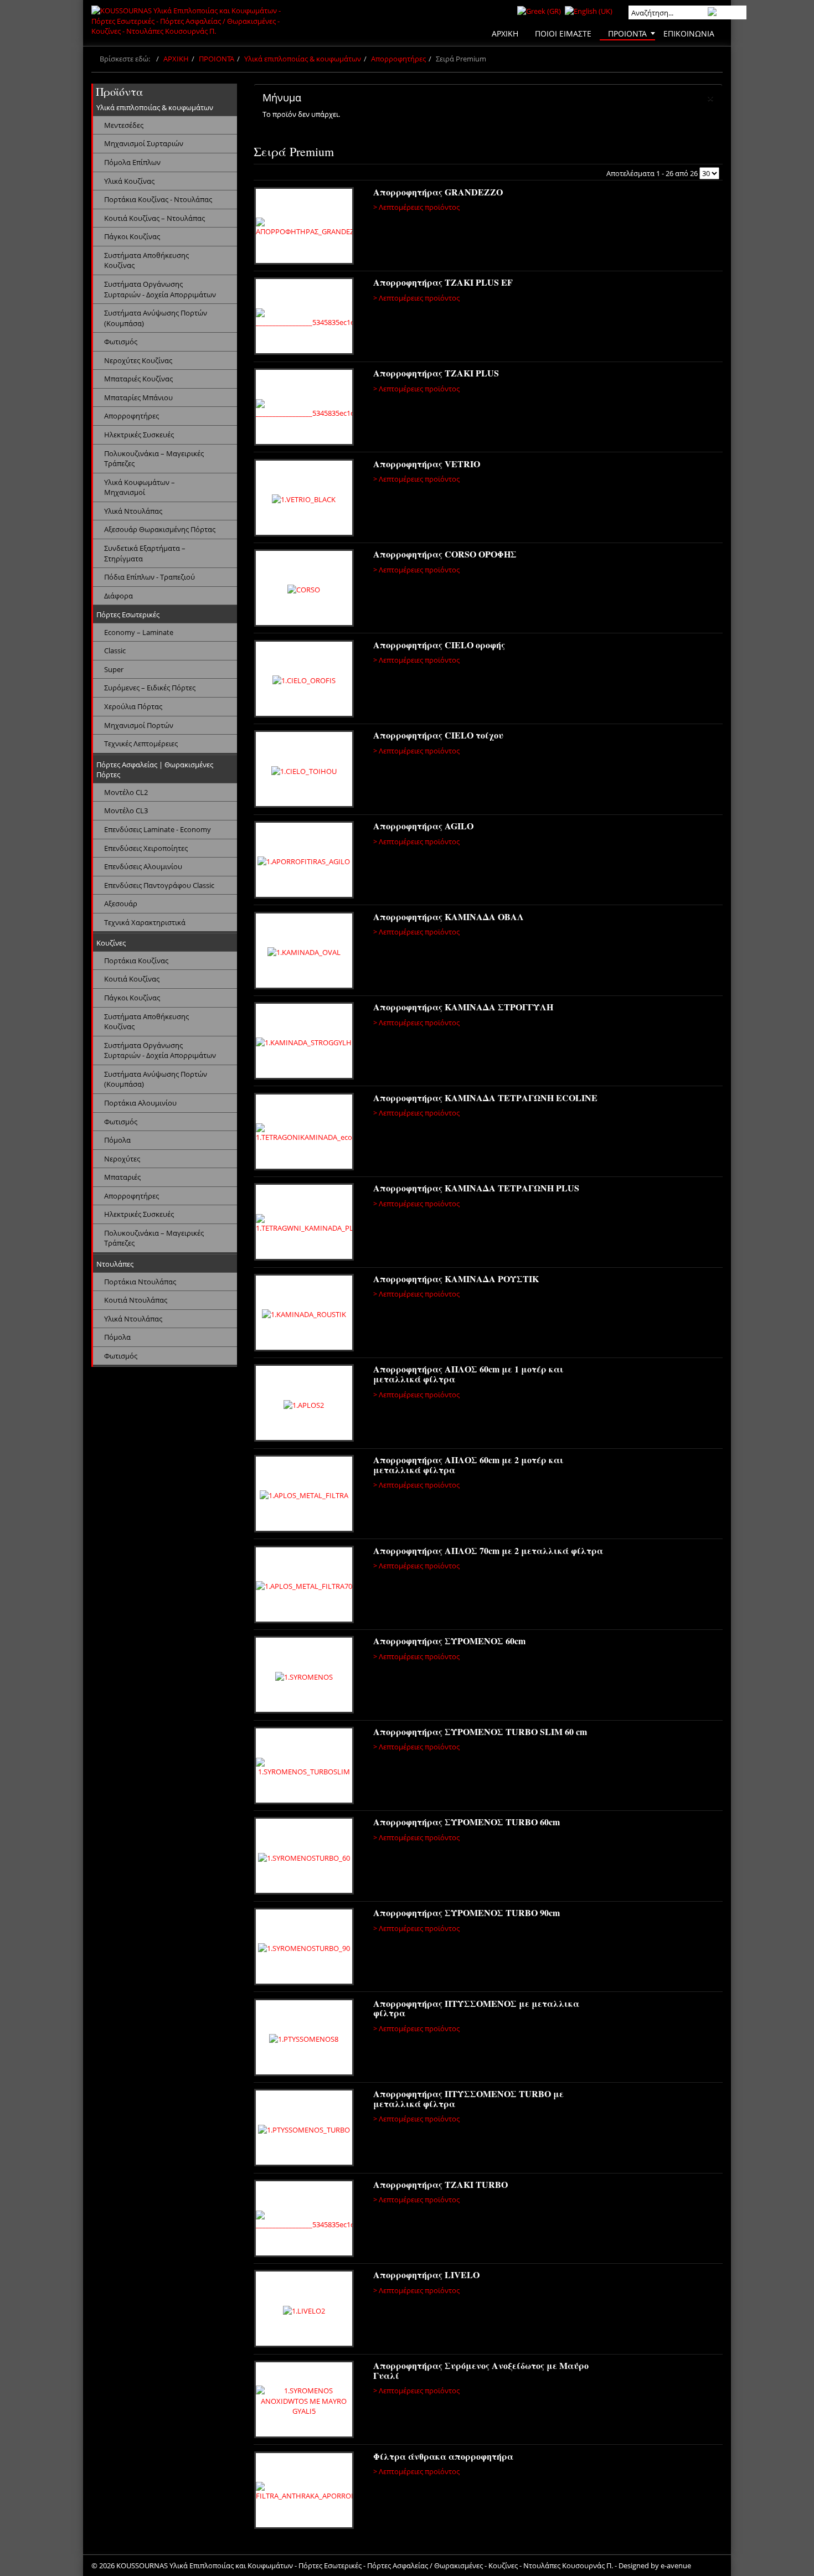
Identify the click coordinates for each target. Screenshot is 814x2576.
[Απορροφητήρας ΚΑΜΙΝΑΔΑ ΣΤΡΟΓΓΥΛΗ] (304, 1042)
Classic (115, 651)
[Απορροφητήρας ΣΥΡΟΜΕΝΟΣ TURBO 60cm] (304, 1857)
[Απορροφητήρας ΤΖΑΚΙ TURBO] (306, 2220)
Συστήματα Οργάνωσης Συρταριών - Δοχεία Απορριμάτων (160, 289)
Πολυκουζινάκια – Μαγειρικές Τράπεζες (154, 459)
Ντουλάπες (115, 1264)
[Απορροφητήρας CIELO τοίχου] (304, 771)
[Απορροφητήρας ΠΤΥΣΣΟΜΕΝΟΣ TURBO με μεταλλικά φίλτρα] (304, 2129)
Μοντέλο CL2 (126, 792)
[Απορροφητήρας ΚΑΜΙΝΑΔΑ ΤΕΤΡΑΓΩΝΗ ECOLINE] (306, 1133)
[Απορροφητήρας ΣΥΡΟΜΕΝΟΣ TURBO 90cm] (304, 1948)
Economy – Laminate (139, 632)
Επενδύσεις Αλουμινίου (143, 866)
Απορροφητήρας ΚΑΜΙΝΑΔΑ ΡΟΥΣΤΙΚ (456, 1279)
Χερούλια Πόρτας (133, 706)
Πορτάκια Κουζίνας (136, 961)
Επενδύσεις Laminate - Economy (158, 829)
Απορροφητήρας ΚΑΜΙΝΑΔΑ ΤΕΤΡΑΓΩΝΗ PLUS (476, 1188)
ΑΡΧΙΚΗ (176, 59)
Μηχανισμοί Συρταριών (144, 143)
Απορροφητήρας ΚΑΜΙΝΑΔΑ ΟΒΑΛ (449, 917)
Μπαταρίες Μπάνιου (138, 398)
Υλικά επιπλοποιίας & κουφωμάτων (303, 59)
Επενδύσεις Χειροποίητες (146, 848)
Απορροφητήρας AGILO (423, 826)
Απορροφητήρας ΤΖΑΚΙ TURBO (441, 2184)
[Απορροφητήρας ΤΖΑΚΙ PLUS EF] (306, 318)
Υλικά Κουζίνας (129, 181)
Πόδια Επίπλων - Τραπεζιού (150, 577)
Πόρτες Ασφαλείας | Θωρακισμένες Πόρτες (155, 770)
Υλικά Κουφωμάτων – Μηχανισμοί (140, 487)
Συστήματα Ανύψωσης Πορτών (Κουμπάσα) (156, 318)
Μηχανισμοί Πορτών (139, 725)
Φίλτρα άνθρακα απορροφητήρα (443, 2456)
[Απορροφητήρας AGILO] (304, 861)
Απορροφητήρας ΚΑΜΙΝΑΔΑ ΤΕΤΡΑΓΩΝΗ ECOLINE (485, 1098)
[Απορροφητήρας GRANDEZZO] (306, 228)
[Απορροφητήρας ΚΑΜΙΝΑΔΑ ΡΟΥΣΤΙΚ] (304, 1314)
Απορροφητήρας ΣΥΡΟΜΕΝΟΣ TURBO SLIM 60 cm (480, 1731)
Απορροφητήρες (398, 59)
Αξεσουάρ (121, 904)
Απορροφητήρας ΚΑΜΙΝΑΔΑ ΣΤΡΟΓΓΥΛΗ (463, 1007)
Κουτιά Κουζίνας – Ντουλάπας (154, 218)
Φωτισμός (121, 342)
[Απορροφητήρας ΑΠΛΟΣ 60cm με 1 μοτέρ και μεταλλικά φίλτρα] (304, 1405)
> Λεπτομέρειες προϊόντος (416, 207)
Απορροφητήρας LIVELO (426, 2275)
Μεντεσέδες (124, 125)
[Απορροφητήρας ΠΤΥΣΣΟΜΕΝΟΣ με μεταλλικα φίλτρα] (304, 2039)
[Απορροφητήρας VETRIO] (304, 499)
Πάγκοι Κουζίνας (132, 236)
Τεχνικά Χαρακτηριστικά (145, 922)
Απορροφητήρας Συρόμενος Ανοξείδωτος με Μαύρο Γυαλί (481, 2370)
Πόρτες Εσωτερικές (128, 615)
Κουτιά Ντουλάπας (136, 1300)
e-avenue (676, 2565)
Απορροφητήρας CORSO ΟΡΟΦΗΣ (445, 554)
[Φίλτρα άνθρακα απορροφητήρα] (306, 2492)
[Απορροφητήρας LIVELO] (304, 2310)
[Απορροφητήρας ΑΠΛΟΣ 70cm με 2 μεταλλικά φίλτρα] (304, 1586)
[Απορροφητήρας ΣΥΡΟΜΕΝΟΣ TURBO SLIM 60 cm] (304, 1767)
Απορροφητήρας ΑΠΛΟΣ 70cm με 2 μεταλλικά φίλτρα (488, 1550)
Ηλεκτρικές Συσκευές (139, 435)
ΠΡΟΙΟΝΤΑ (217, 59)
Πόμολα (117, 1140)
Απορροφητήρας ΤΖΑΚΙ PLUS (436, 373)
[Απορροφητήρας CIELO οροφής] (304, 680)
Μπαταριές (122, 1177)
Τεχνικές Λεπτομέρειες (141, 744)
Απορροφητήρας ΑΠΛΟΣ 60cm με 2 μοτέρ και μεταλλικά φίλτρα (468, 1465)
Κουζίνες (111, 943)
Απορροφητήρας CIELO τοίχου (438, 735)
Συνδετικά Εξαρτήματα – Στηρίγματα (145, 553)
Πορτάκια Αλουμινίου (140, 1103)
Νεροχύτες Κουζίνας (138, 360)
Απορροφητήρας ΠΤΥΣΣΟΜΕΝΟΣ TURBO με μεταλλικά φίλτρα (468, 2099)
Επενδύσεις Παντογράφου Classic (159, 885)
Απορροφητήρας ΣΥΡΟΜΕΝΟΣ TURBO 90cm (467, 1912)
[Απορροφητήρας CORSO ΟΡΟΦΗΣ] (304, 590)
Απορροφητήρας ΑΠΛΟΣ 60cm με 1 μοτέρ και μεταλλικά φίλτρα (468, 1374)
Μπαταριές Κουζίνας (138, 379)
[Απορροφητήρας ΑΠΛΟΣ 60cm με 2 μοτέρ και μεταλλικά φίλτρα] (304, 1495)
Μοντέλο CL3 (126, 811)
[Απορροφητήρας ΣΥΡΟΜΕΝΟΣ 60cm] (304, 1676)
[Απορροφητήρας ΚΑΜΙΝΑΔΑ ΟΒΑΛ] (304, 952)
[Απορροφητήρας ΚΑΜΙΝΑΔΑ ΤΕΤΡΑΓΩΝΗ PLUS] (306, 1224)
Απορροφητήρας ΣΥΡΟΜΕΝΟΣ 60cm (449, 1641)
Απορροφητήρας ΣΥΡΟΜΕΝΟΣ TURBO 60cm (467, 1822)
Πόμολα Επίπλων (132, 162)
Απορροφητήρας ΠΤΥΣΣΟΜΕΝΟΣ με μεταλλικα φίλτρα (476, 2008)
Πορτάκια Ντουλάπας (140, 1282)
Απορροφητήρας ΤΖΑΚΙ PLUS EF (443, 282)
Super (114, 669)
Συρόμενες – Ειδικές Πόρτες (150, 688)
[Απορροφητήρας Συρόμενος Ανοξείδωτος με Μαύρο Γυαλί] (304, 2401)
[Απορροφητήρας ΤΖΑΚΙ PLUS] (306, 409)
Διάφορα (119, 596)
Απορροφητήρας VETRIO (427, 464)
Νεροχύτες (122, 1159)
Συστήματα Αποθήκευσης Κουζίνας (146, 260)
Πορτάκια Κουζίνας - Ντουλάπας (158, 199)
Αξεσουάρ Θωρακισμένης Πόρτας (160, 529)
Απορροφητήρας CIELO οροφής (439, 645)
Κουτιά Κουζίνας (132, 979)
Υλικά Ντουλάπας (133, 511)
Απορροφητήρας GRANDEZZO (438, 192)
